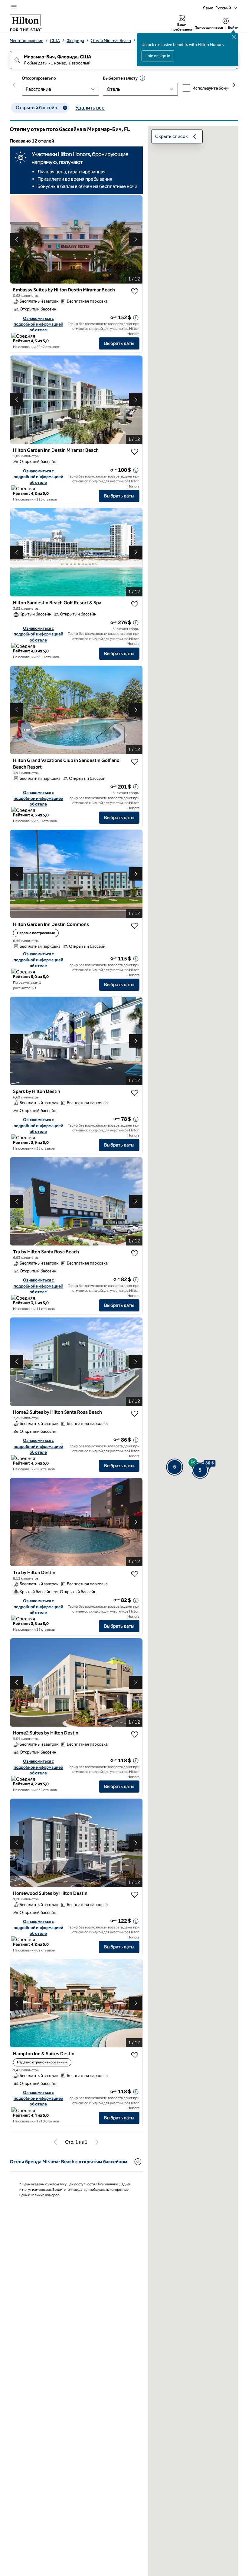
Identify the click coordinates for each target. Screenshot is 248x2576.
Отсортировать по (39, 78)
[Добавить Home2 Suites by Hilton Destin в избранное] (135, 1734)
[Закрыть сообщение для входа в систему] (234, 37)
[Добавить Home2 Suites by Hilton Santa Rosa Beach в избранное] (135, 1414)
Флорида (75, 41)
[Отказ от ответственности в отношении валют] (142, 78)
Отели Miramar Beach (111, 41)
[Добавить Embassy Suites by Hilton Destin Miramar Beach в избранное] (135, 291)
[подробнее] (136, 318)
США (55, 41)
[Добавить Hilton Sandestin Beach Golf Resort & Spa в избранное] (135, 604)
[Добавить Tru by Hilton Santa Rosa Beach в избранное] (135, 1253)
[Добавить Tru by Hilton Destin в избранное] (135, 1574)
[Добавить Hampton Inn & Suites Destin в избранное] (135, 2055)
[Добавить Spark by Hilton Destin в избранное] (135, 1093)
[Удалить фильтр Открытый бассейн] (65, 108)
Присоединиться (209, 28)
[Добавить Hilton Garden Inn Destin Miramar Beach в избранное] (135, 452)
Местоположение (26, 41)
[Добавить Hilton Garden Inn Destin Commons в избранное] (135, 926)
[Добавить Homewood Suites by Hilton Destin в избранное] (135, 1895)
